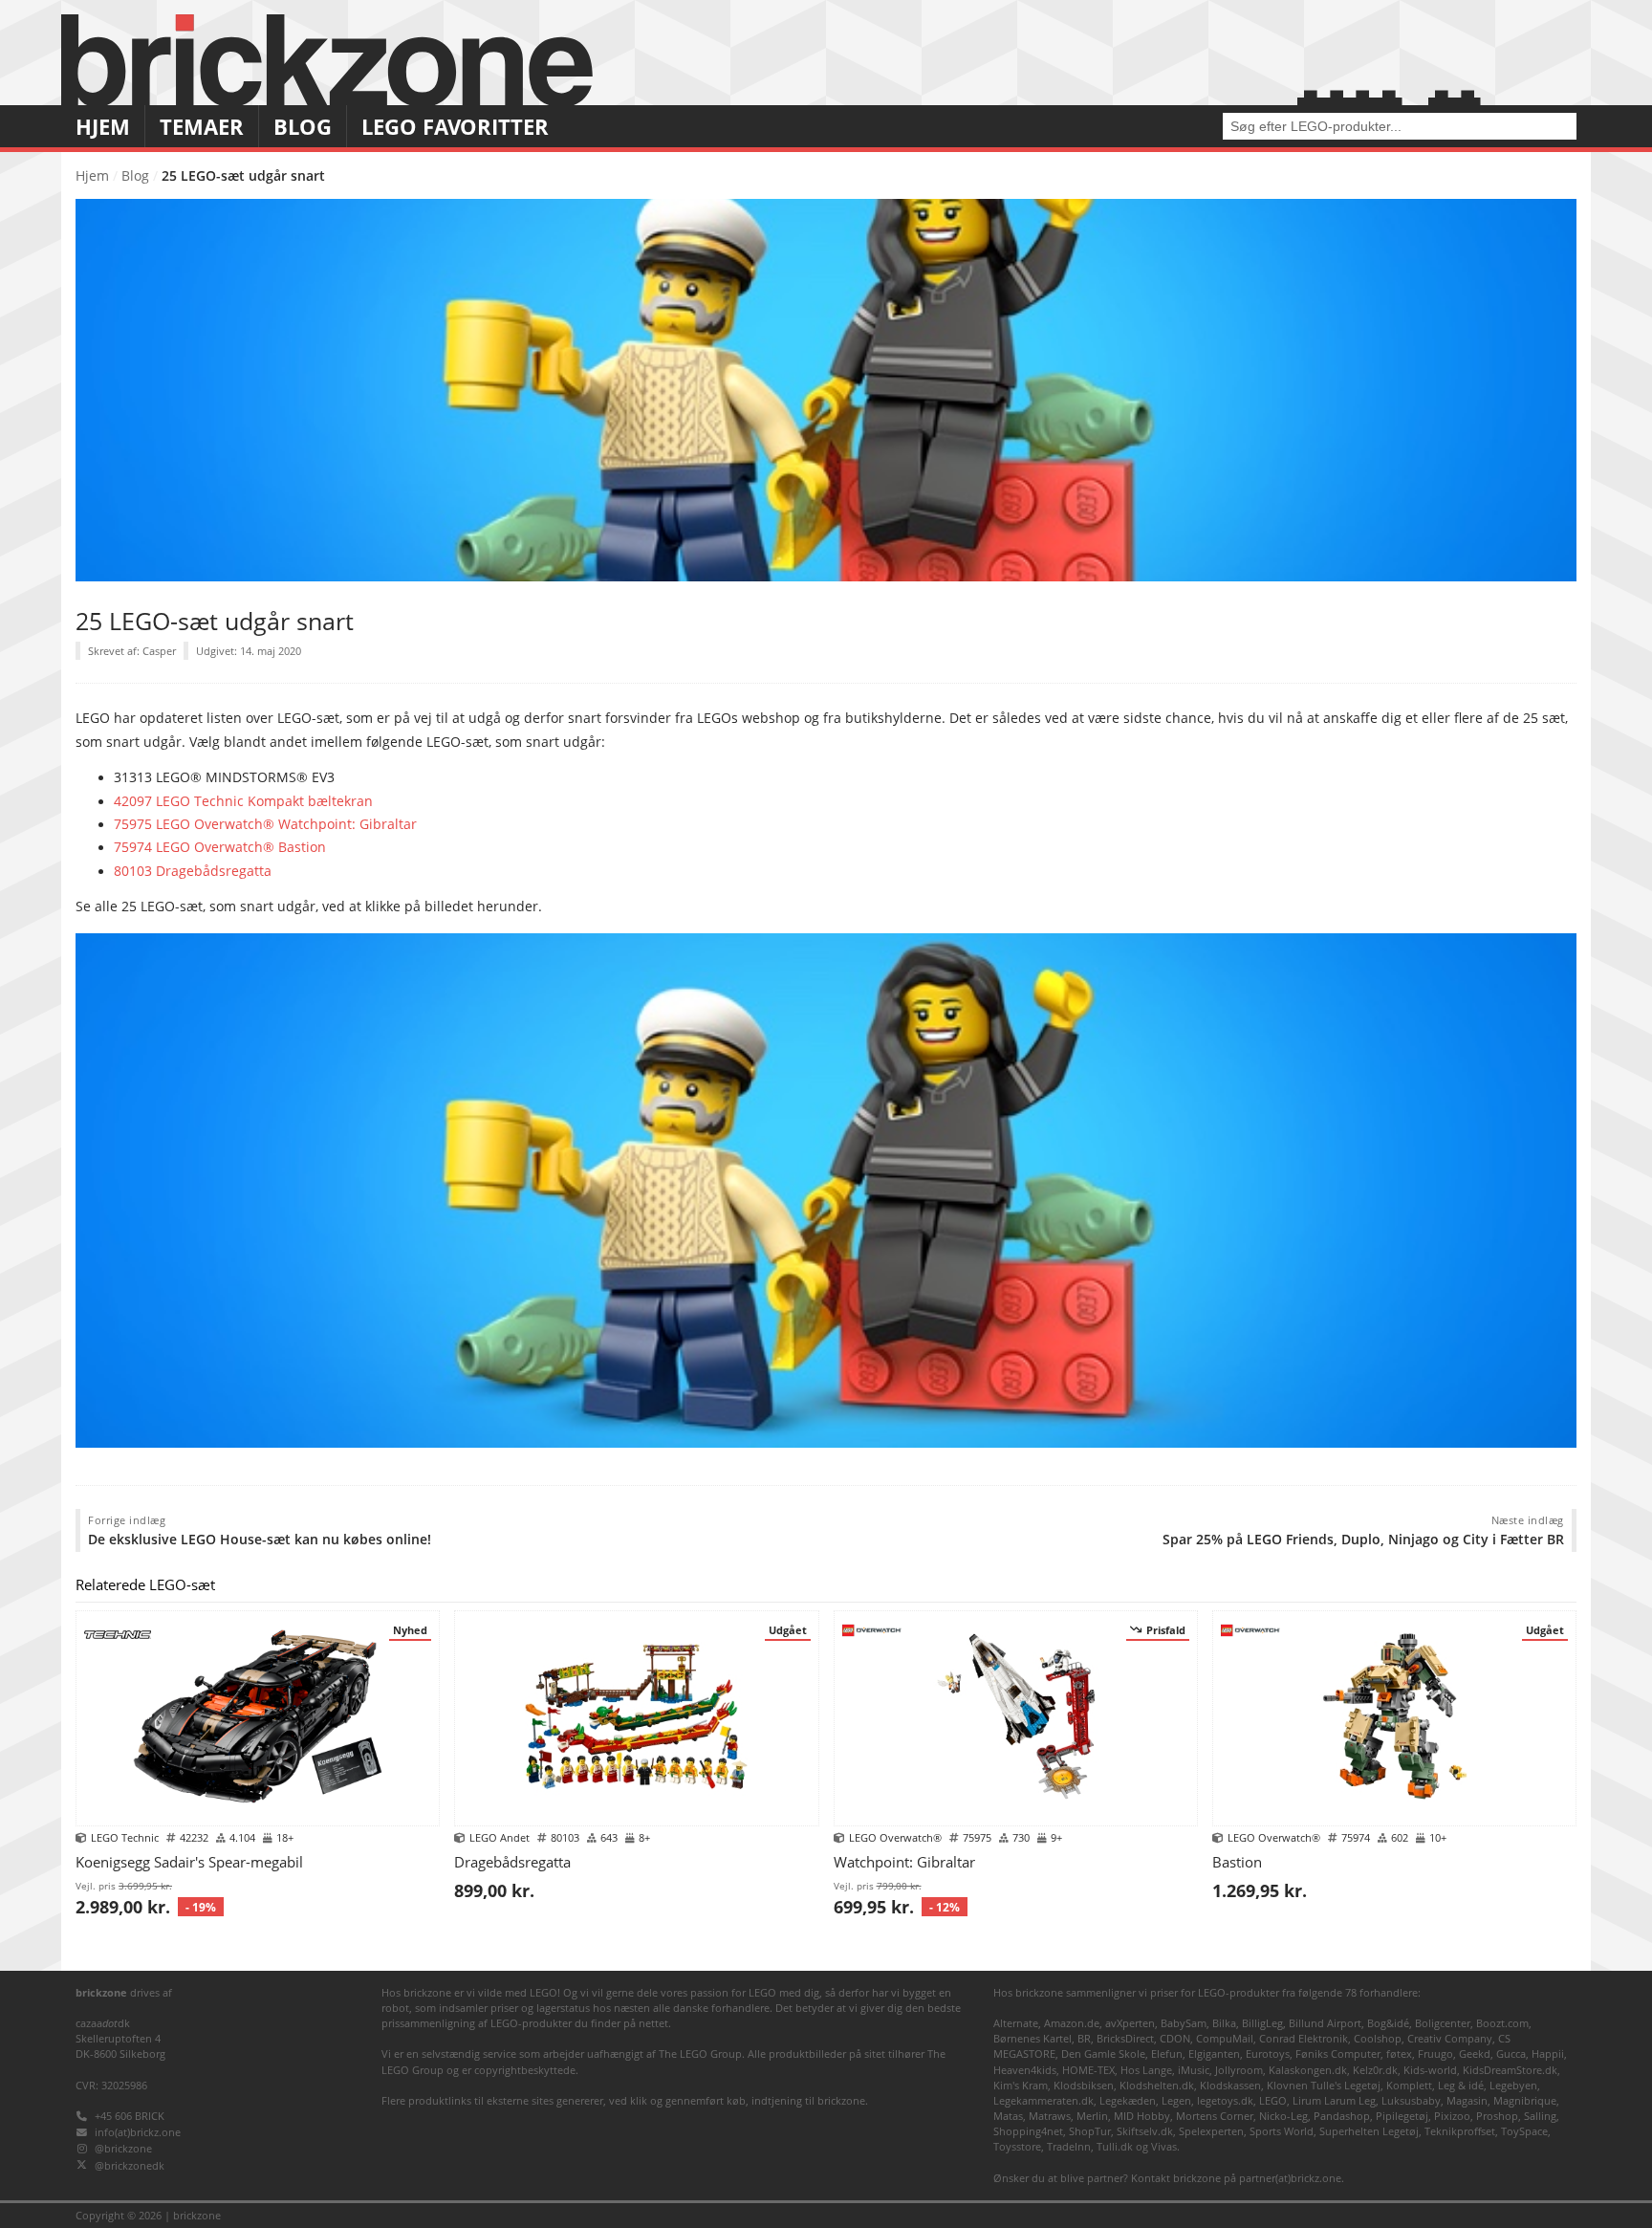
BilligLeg (1262, 2023)
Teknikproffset (1460, 2131)
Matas (1008, 2116)
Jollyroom (1239, 2070)
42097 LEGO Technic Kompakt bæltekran (243, 801)
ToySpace (1524, 2131)
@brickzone (123, 2148)
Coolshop (1378, 2038)
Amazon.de (1072, 2023)
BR (1084, 2038)
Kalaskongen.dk (1308, 2070)
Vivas (1164, 2146)
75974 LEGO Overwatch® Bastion (220, 847)
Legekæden (1128, 2100)
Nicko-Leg (1283, 2116)
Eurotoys (1268, 2053)
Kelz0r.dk (1375, 2070)
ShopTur (1090, 2131)
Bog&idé (1388, 2023)
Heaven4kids (1025, 2070)
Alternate (1016, 2023)
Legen (1176, 2100)
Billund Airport (1325, 2023)
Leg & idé (1461, 2085)
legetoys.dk (1225, 2100)
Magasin (1467, 2100)
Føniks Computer (1338, 2053)
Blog (303, 127)
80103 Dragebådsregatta (193, 871)
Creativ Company (1450, 2038)
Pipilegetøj (1402, 2116)
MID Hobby (1142, 2116)
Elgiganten (1214, 2053)
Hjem (103, 127)
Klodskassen (1230, 2085)
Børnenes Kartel (1032, 2038)
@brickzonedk (130, 2165)
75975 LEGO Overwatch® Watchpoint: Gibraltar (265, 824)
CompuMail (1225, 2038)
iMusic (1194, 2070)
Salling (1540, 2116)
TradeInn (1069, 2146)
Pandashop (1342, 2116)
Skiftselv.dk (1145, 2131)
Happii (1548, 2053)
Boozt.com (1502, 2023)
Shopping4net (1028, 2131)
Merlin (1092, 2116)
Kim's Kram (1021, 2085)
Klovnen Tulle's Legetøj (1324, 2085)
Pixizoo (1452, 2116)
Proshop (1497, 2116)
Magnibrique (1525, 2100)
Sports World (1282, 2131)
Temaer (202, 127)
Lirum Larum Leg (1334, 2100)
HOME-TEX (1088, 2070)
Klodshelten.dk (1157, 2085)
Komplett (1409, 2085)
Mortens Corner (1215, 2116)
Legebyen (1513, 2085)
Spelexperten (1211, 2131)
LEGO (1273, 2100)
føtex (1399, 2053)
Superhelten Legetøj (1369, 2131)
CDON (1175, 2038)
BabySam (1184, 2023)
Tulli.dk (1115, 2146)
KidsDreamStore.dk (1510, 2070)
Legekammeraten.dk (1043, 2100)
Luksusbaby (1411, 2100)
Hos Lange (1146, 2070)
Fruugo (1435, 2053)
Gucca (1511, 2053)
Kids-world (1430, 2070)
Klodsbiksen (1084, 2085)
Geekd (1475, 2053)
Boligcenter (1443, 2023)
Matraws (1050, 2116)
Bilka (1224, 2023)
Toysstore (1017, 2146)
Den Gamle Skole (1103, 2053)
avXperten (1130, 2023)
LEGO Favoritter (455, 127)
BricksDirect (1125, 2038)
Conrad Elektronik (1304, 2038)
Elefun (1167, 2053)
